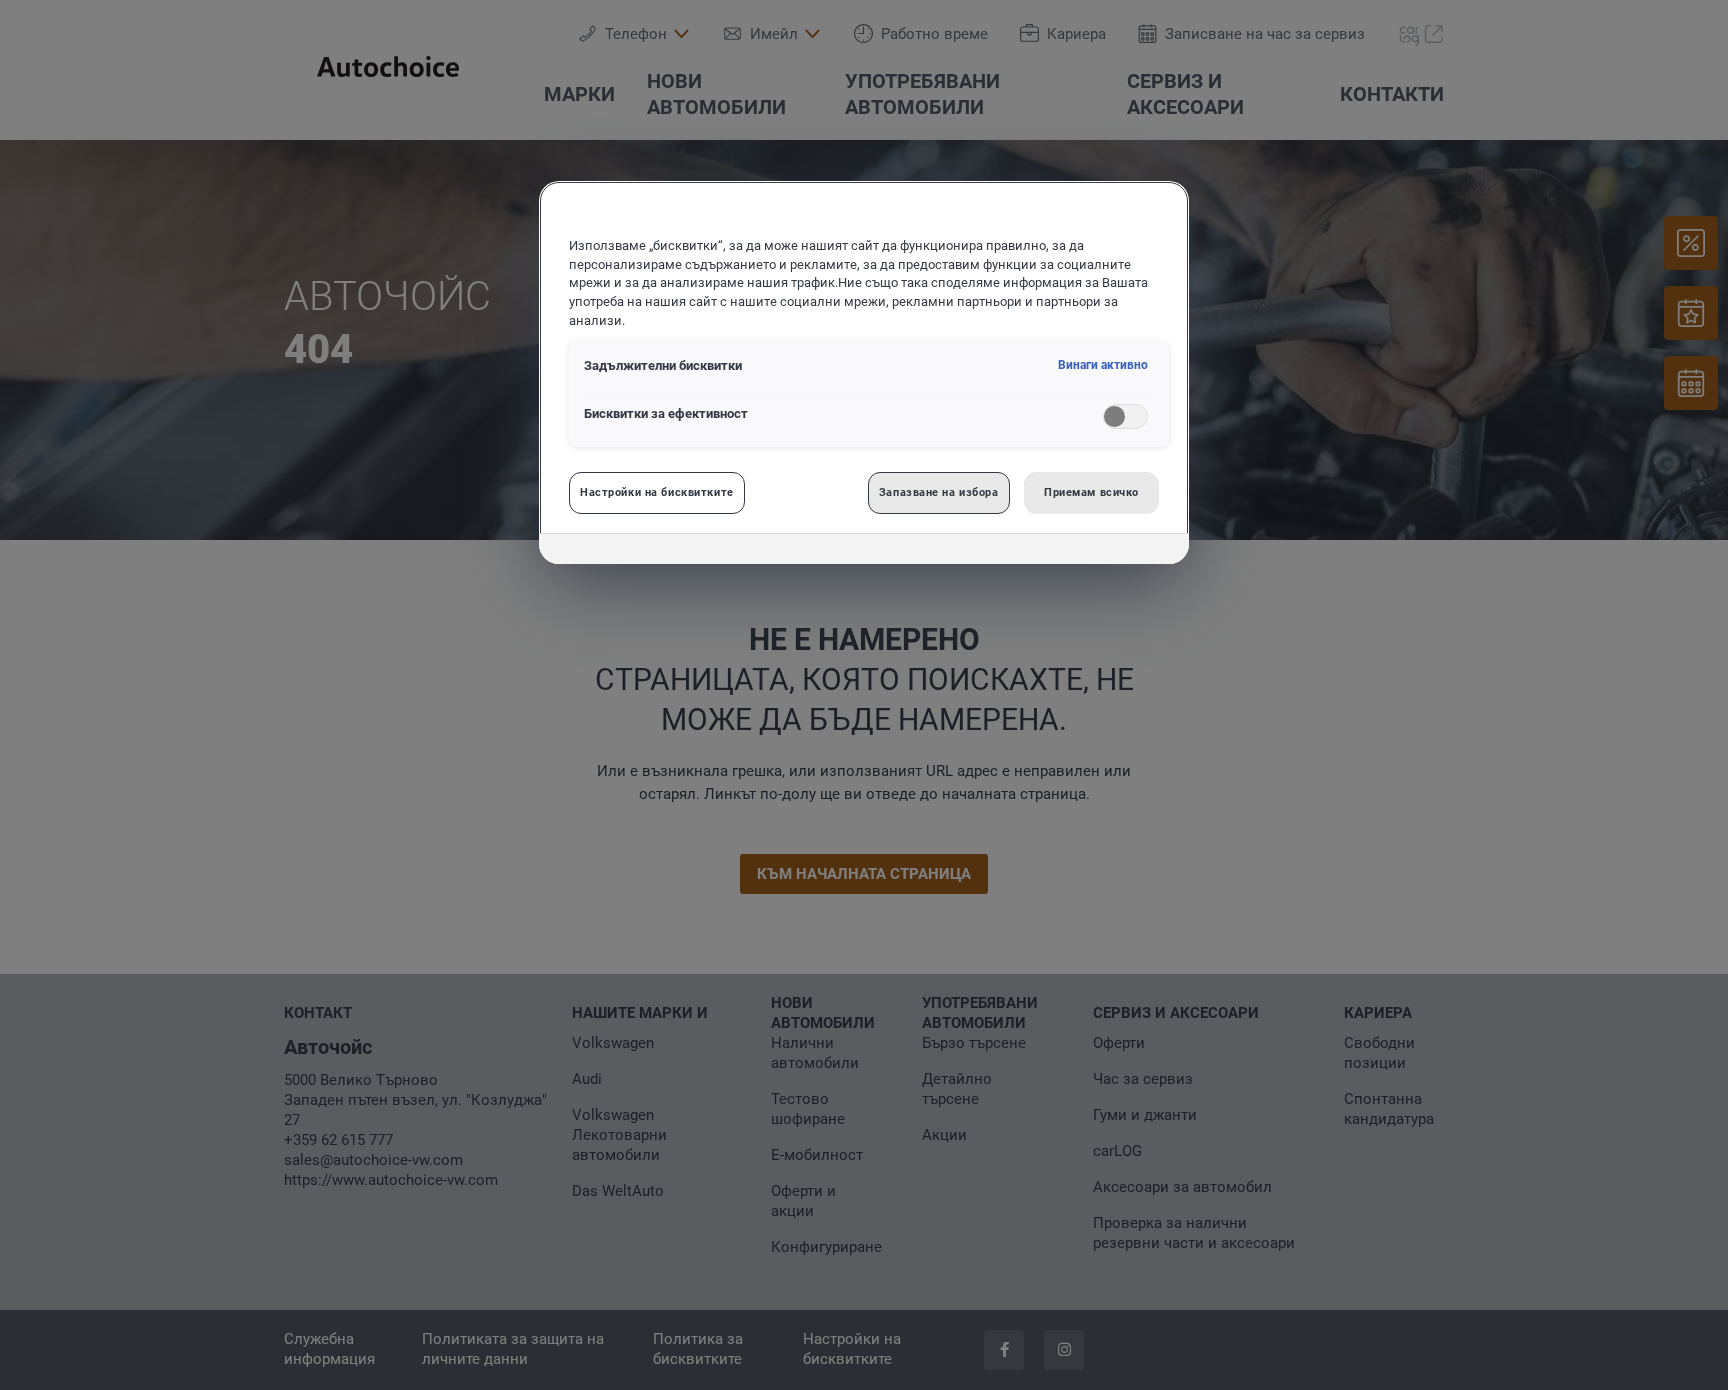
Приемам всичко (1091, 492)
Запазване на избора (939, 492)
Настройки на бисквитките (657, 492)
